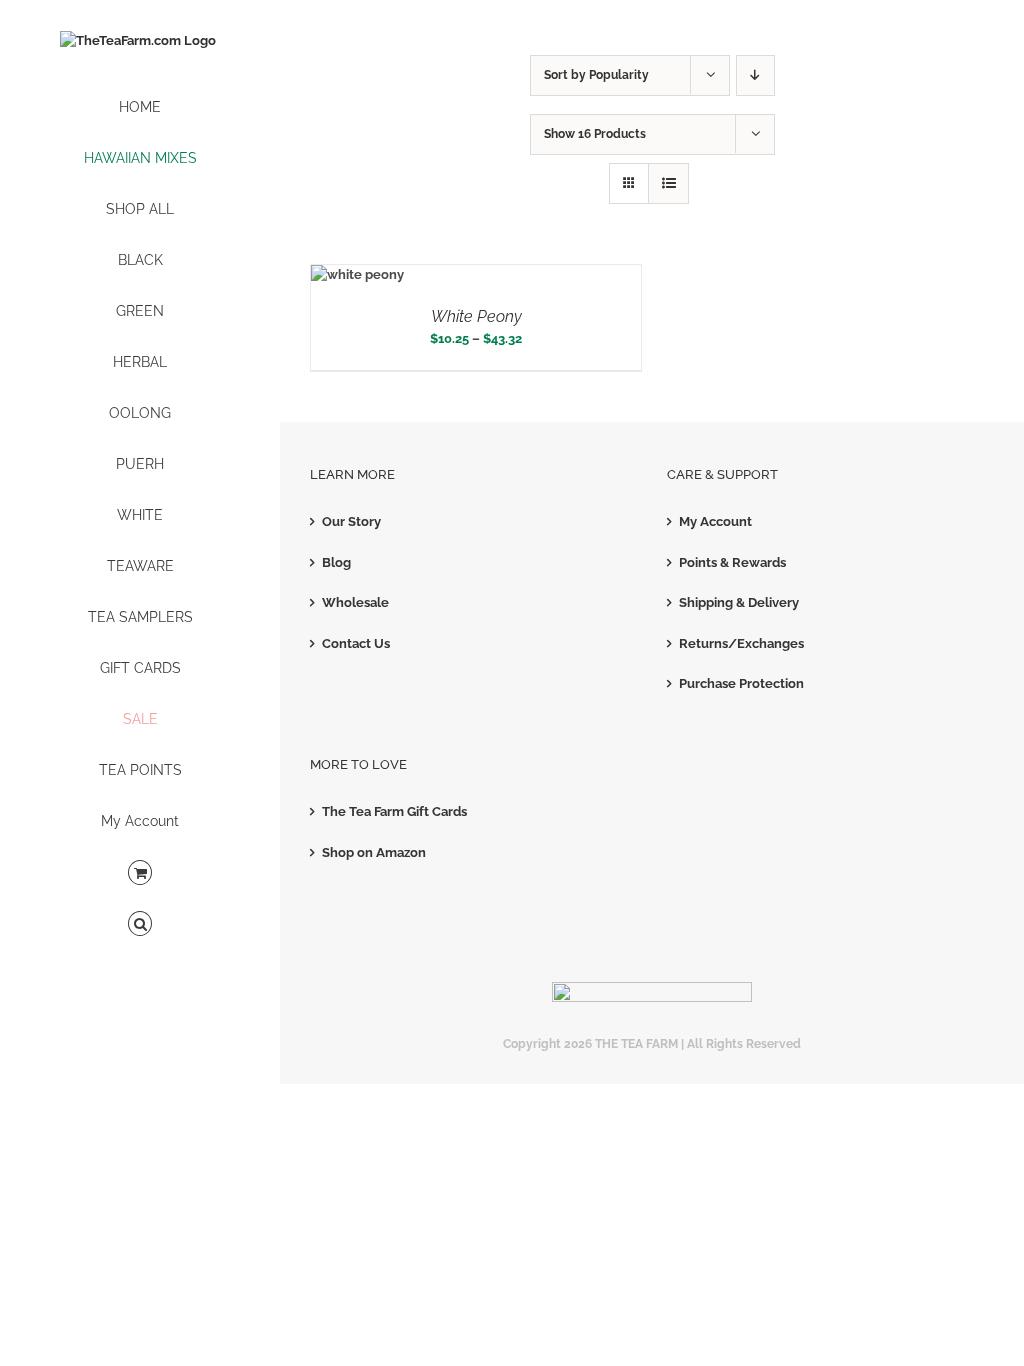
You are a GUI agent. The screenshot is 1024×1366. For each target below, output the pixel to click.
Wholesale (355, 602)
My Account (715, 521)
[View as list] (668, 183)
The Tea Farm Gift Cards (394, 811)
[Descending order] (755, 75)
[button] (140, 924)
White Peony (476, 316)
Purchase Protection (741, 683)
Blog (336, 562)
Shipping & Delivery (739, 602)
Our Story (351, 521)
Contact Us (356, 643)
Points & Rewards (732, 562)
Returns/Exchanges (741, 643)
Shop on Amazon (374, 852)
